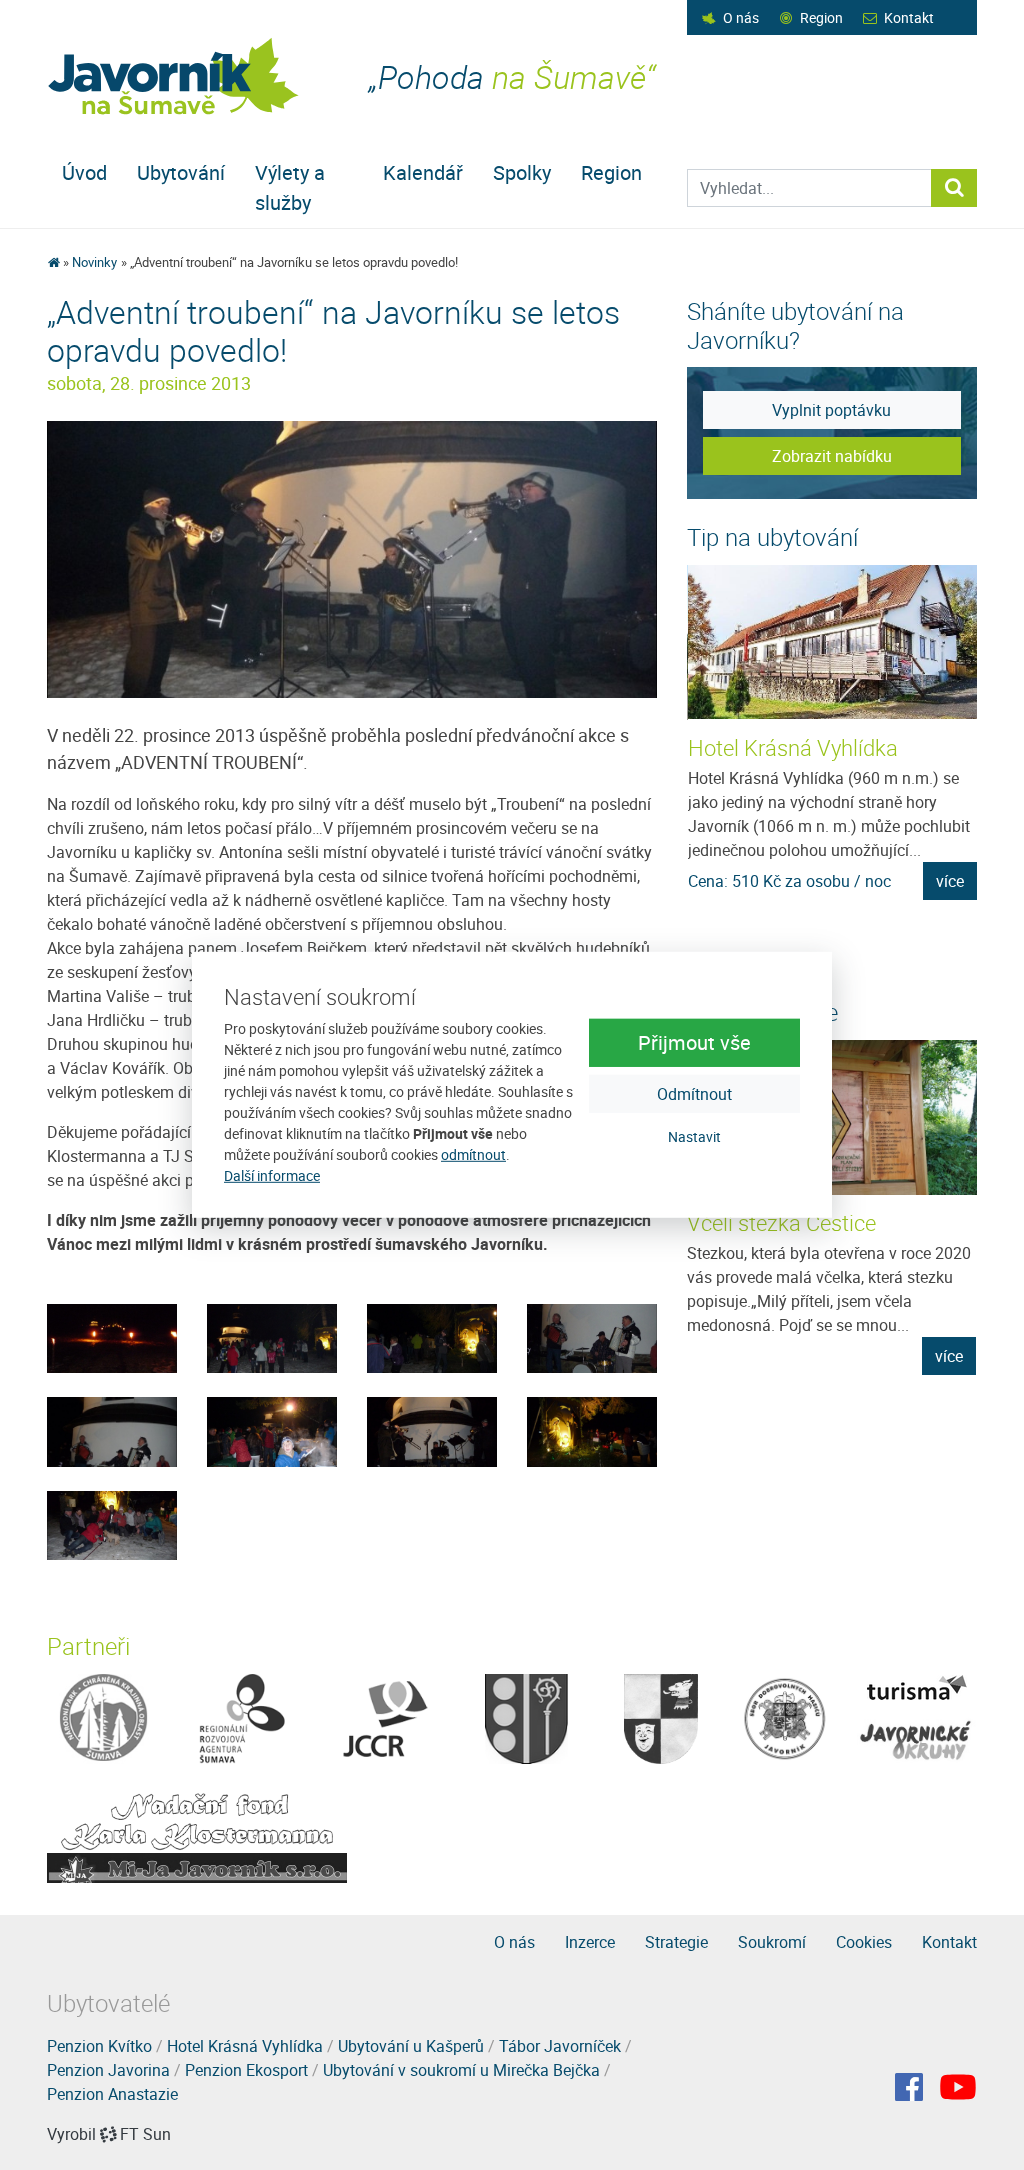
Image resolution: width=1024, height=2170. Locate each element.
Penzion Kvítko (99, 2046)
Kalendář (423, 172)
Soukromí (772, 1942)
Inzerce (590, 1942)
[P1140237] (112, 1337)
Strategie (676, 1942)
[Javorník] (958, 2087)
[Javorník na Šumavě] (53, 262)
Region (821, 17)
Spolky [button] (522, 172)
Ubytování (181, 172)
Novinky (94, 262)
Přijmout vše (694, 1041)
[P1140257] (272, 1337)
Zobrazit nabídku (832, 456)
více (950, 881)
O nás (741, 17)
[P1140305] (112, 1524)
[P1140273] (112, 1430)
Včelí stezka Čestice (781, 1222)
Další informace (272, 1175)
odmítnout (473, 1154)
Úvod (84, 172)
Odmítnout (694, 1093)
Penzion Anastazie (112, 2094)
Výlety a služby (290, 187)
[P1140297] (592, 1430)
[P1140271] (592, 1337)
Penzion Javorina (108, 2070)
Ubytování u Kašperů (411, 2046)
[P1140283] (352, 558)
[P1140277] (272, 1430)
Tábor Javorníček (560, 2046)
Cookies (864, 1942)
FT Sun (145, 2134)
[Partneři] (103, 1717)
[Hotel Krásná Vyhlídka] (833, 642)
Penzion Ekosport (246, 2070)
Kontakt (909, 17)
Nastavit (694, 1135)
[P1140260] (432, 1337)
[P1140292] (432, 1430)
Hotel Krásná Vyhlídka (793, 747)
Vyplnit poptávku (831, 410)
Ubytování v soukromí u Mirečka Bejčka (461, 2070)
